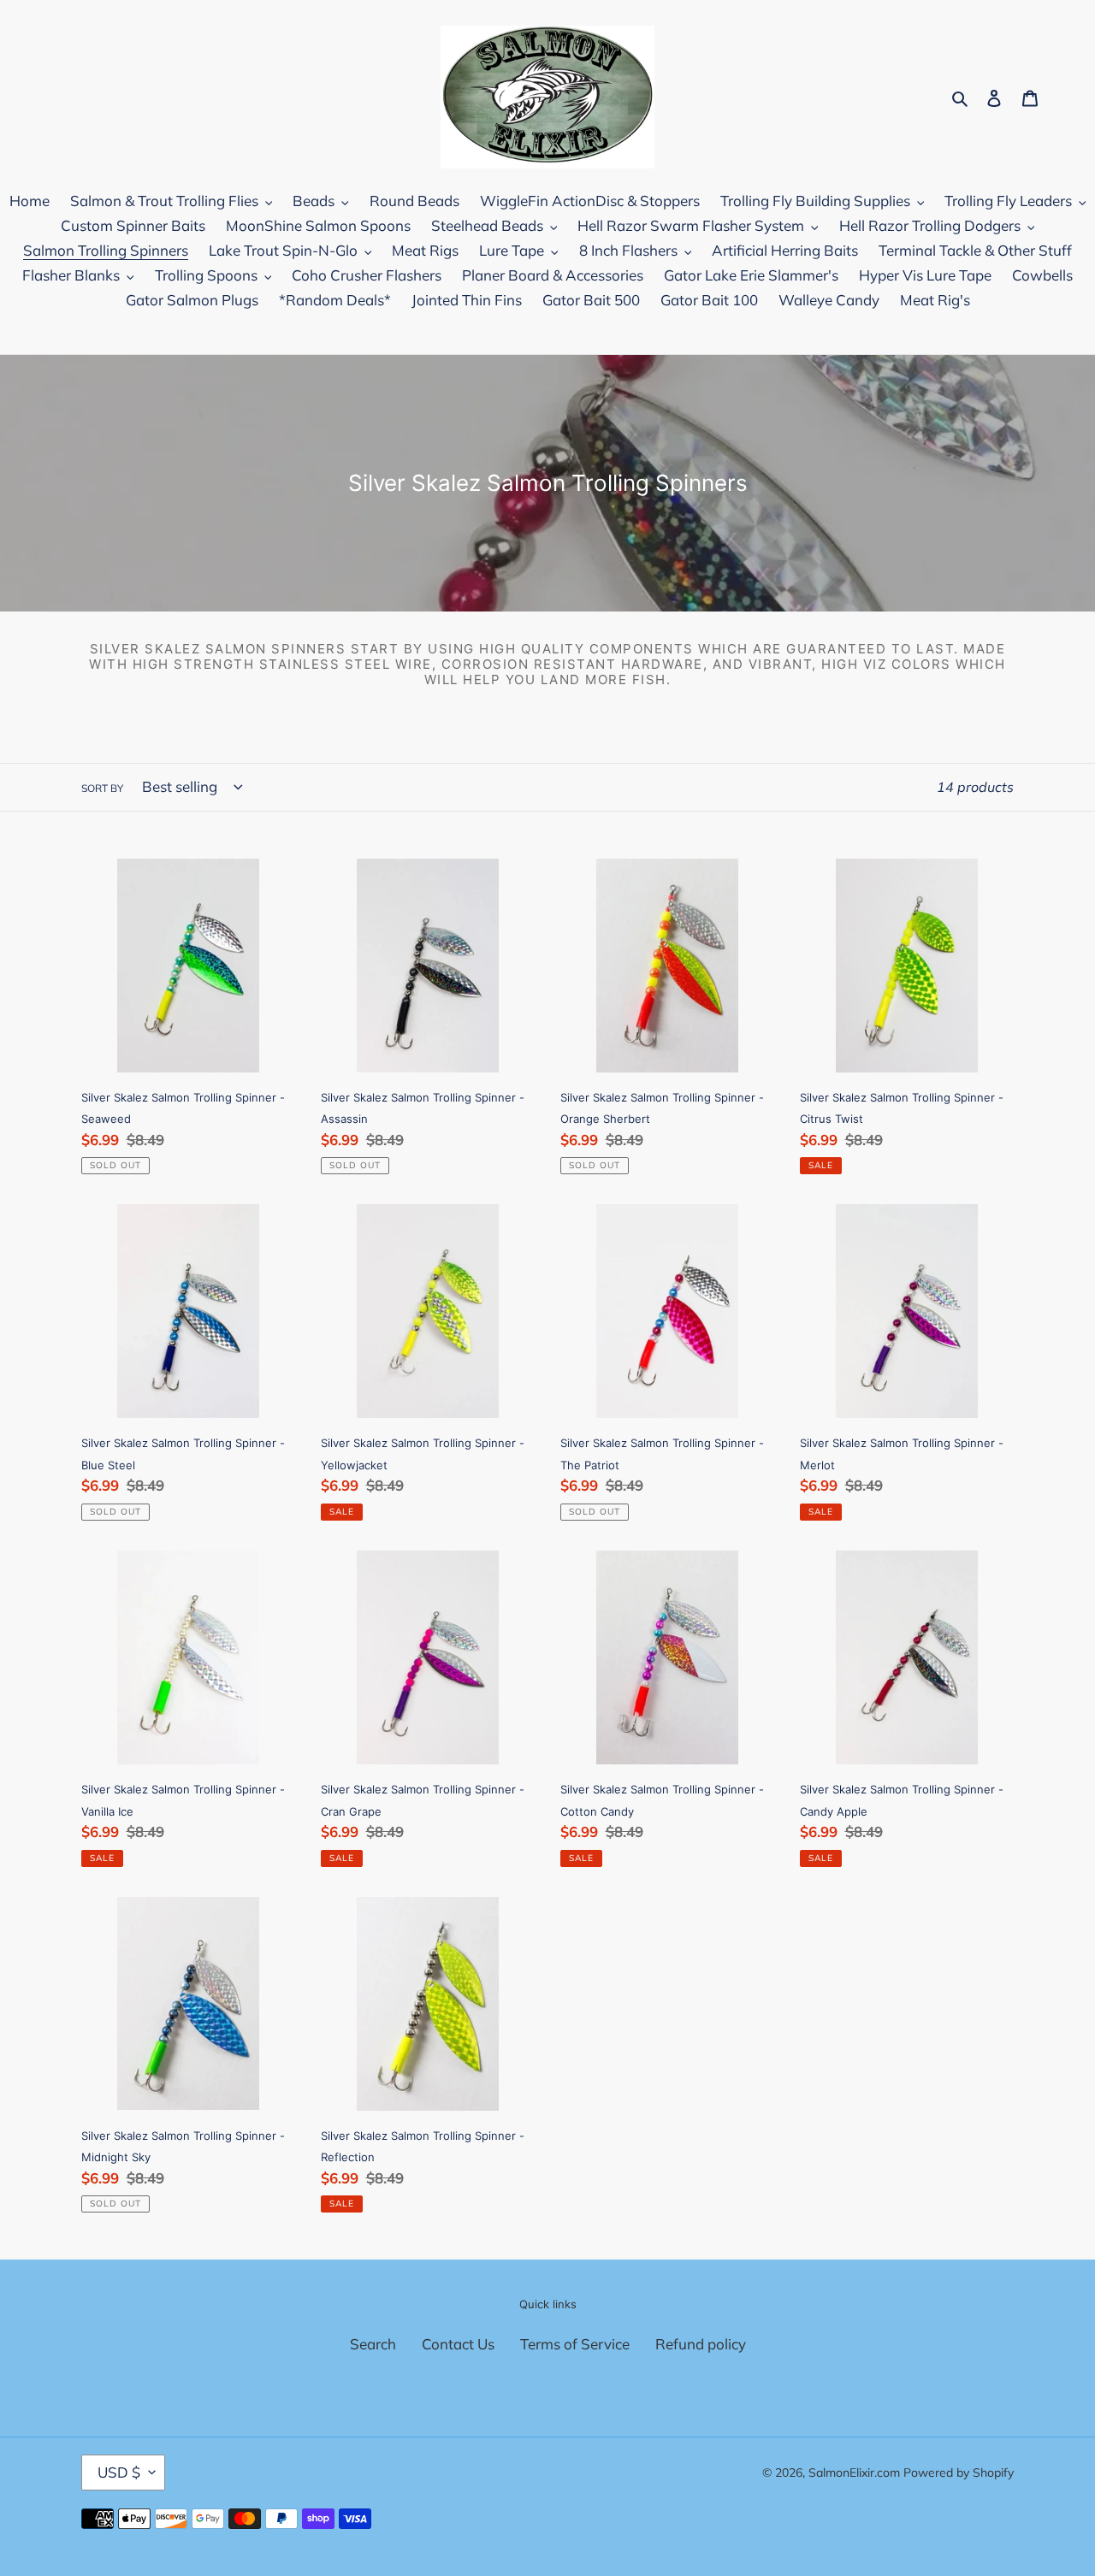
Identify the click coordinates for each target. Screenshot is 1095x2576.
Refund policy (701, 2344)
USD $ (119, 2472)
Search (373, 2344)
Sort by (102, 788)
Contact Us (458, 2344)
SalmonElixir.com (854, 2473)
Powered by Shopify (959, 2473)
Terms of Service (575, 2344)
